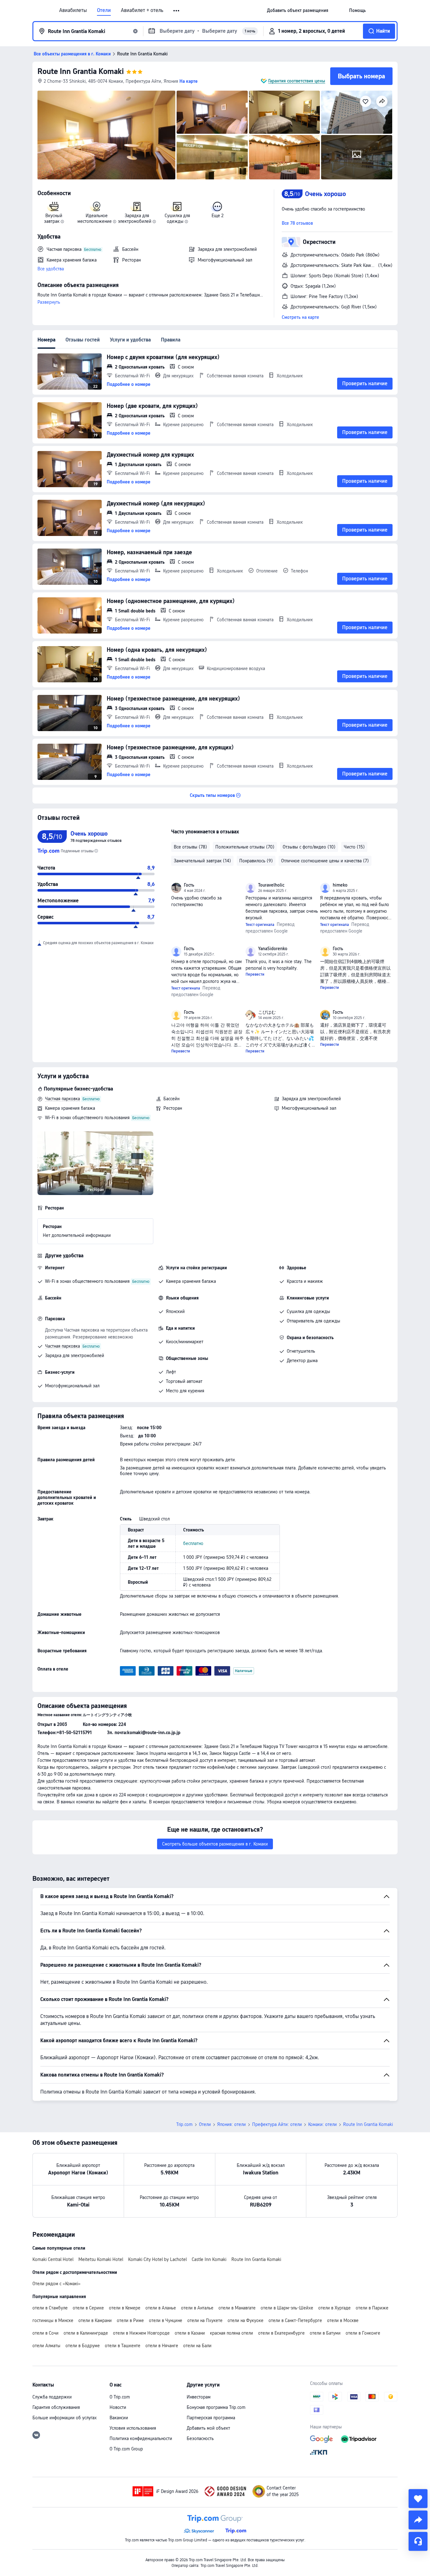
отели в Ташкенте (123, 2346)
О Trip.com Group (126, 2449)
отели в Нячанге (162, 2346)
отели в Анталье (197, 2308)
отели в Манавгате (237, 2308)
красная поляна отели (232, 2333)
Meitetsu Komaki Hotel (101, 2259)
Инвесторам (199, 2397)
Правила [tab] (171, 340)
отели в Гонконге (363, 2333)
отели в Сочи (45, 2333)
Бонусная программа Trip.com (216, 2407)
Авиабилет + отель (142, 10)
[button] (177, 11)
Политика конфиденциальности (141, 2438)
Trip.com (184, 2124)
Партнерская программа (211, 2418)
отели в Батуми (325, 2333)
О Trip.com (120, 2397)
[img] (106, 135)
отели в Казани (190, 2333)
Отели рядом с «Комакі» (57, 2284)
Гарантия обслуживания (56, 2407)
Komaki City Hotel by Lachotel (157, 2259)
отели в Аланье (161, 2308)
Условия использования (133, 2428)
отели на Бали (197, 2346)
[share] (418, 2520)
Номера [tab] (46, 340)
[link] (298, 10)
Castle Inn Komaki (209, 2259)
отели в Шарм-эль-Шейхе (287, 2308)
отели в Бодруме (83, 2346)
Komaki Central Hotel (53, 2259)
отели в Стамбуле (50, 2308)
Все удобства (51, 269)
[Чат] (418, 2541)
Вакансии (119, 2418)
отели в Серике (88, 2308)
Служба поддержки (52, 2397)
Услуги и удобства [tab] (130, 340)
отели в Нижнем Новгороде (141, 2333)
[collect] (418, 2499)
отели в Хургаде (334, 2308)
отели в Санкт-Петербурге (295, 2320)
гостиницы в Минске (53, 2320)
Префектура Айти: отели (277, 2124)
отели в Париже (372, 2308)
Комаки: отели (322, 2124)
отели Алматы (46, 2346)
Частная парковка (62, 1099)
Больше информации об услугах (65, 2418)
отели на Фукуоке (246, 2320)
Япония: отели (232, 2124)
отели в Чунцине (166, 2320)
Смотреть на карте (300, 317)
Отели (104, 10)
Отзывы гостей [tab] (83, 340)
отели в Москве (343, 2320)
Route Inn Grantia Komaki (81, 71)
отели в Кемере (125, 2308)
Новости (118, 2407)
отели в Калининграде (86, 2333)
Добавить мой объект (208, 2428)
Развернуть (49, 302)
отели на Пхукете (205, 2320)
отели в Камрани (95, 2320)
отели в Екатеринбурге (281, 2333)
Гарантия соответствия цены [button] (297, 81)
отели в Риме (130, 2320)
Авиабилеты (73, 10)
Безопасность (200, 2438)
